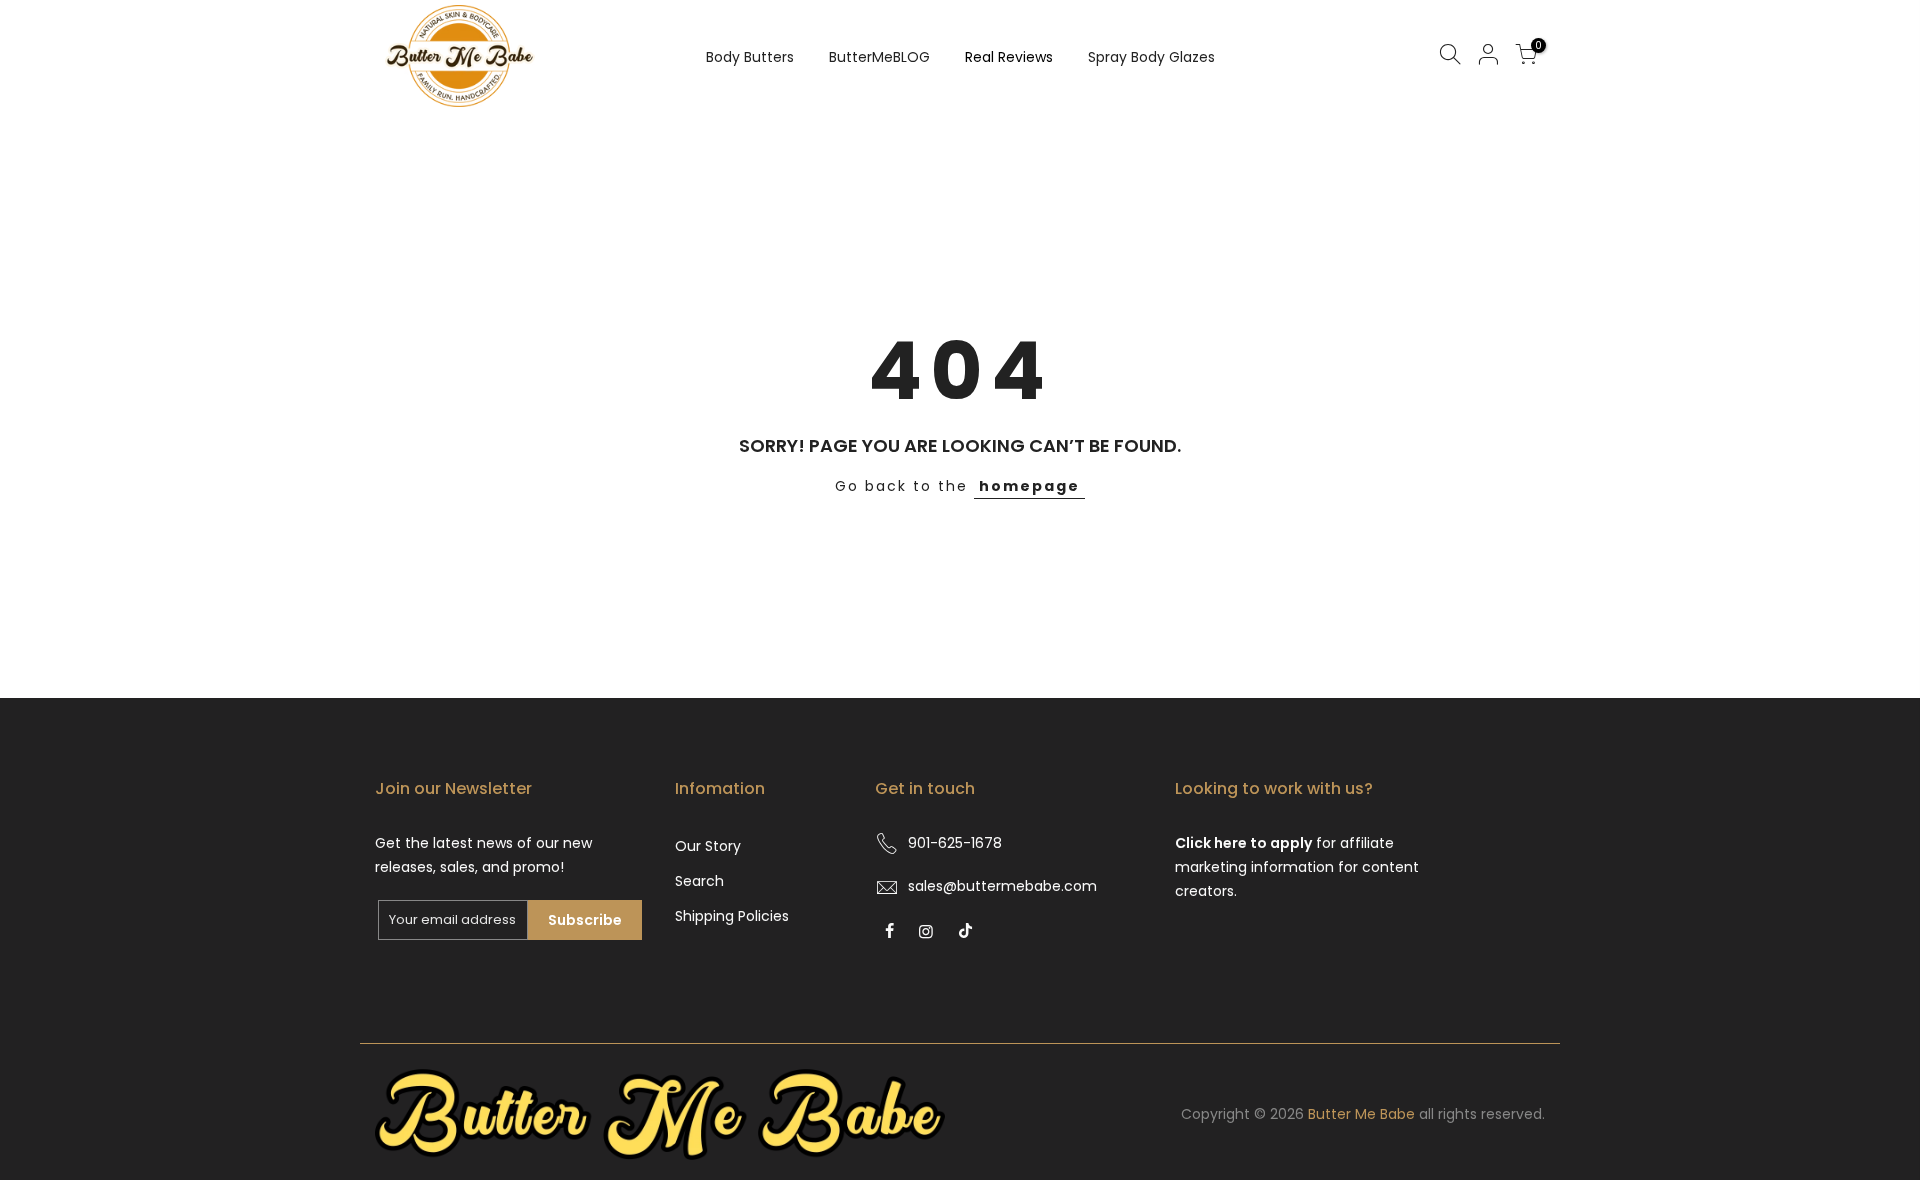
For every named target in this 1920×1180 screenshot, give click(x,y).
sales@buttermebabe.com (1002, 886)
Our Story (708, 846)
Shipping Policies (732, 916)
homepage (1029, 486)
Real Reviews (1009, 57)
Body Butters (750, 57)
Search (699, 881)
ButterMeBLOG (879, 57)
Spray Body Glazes (1151, 57)
